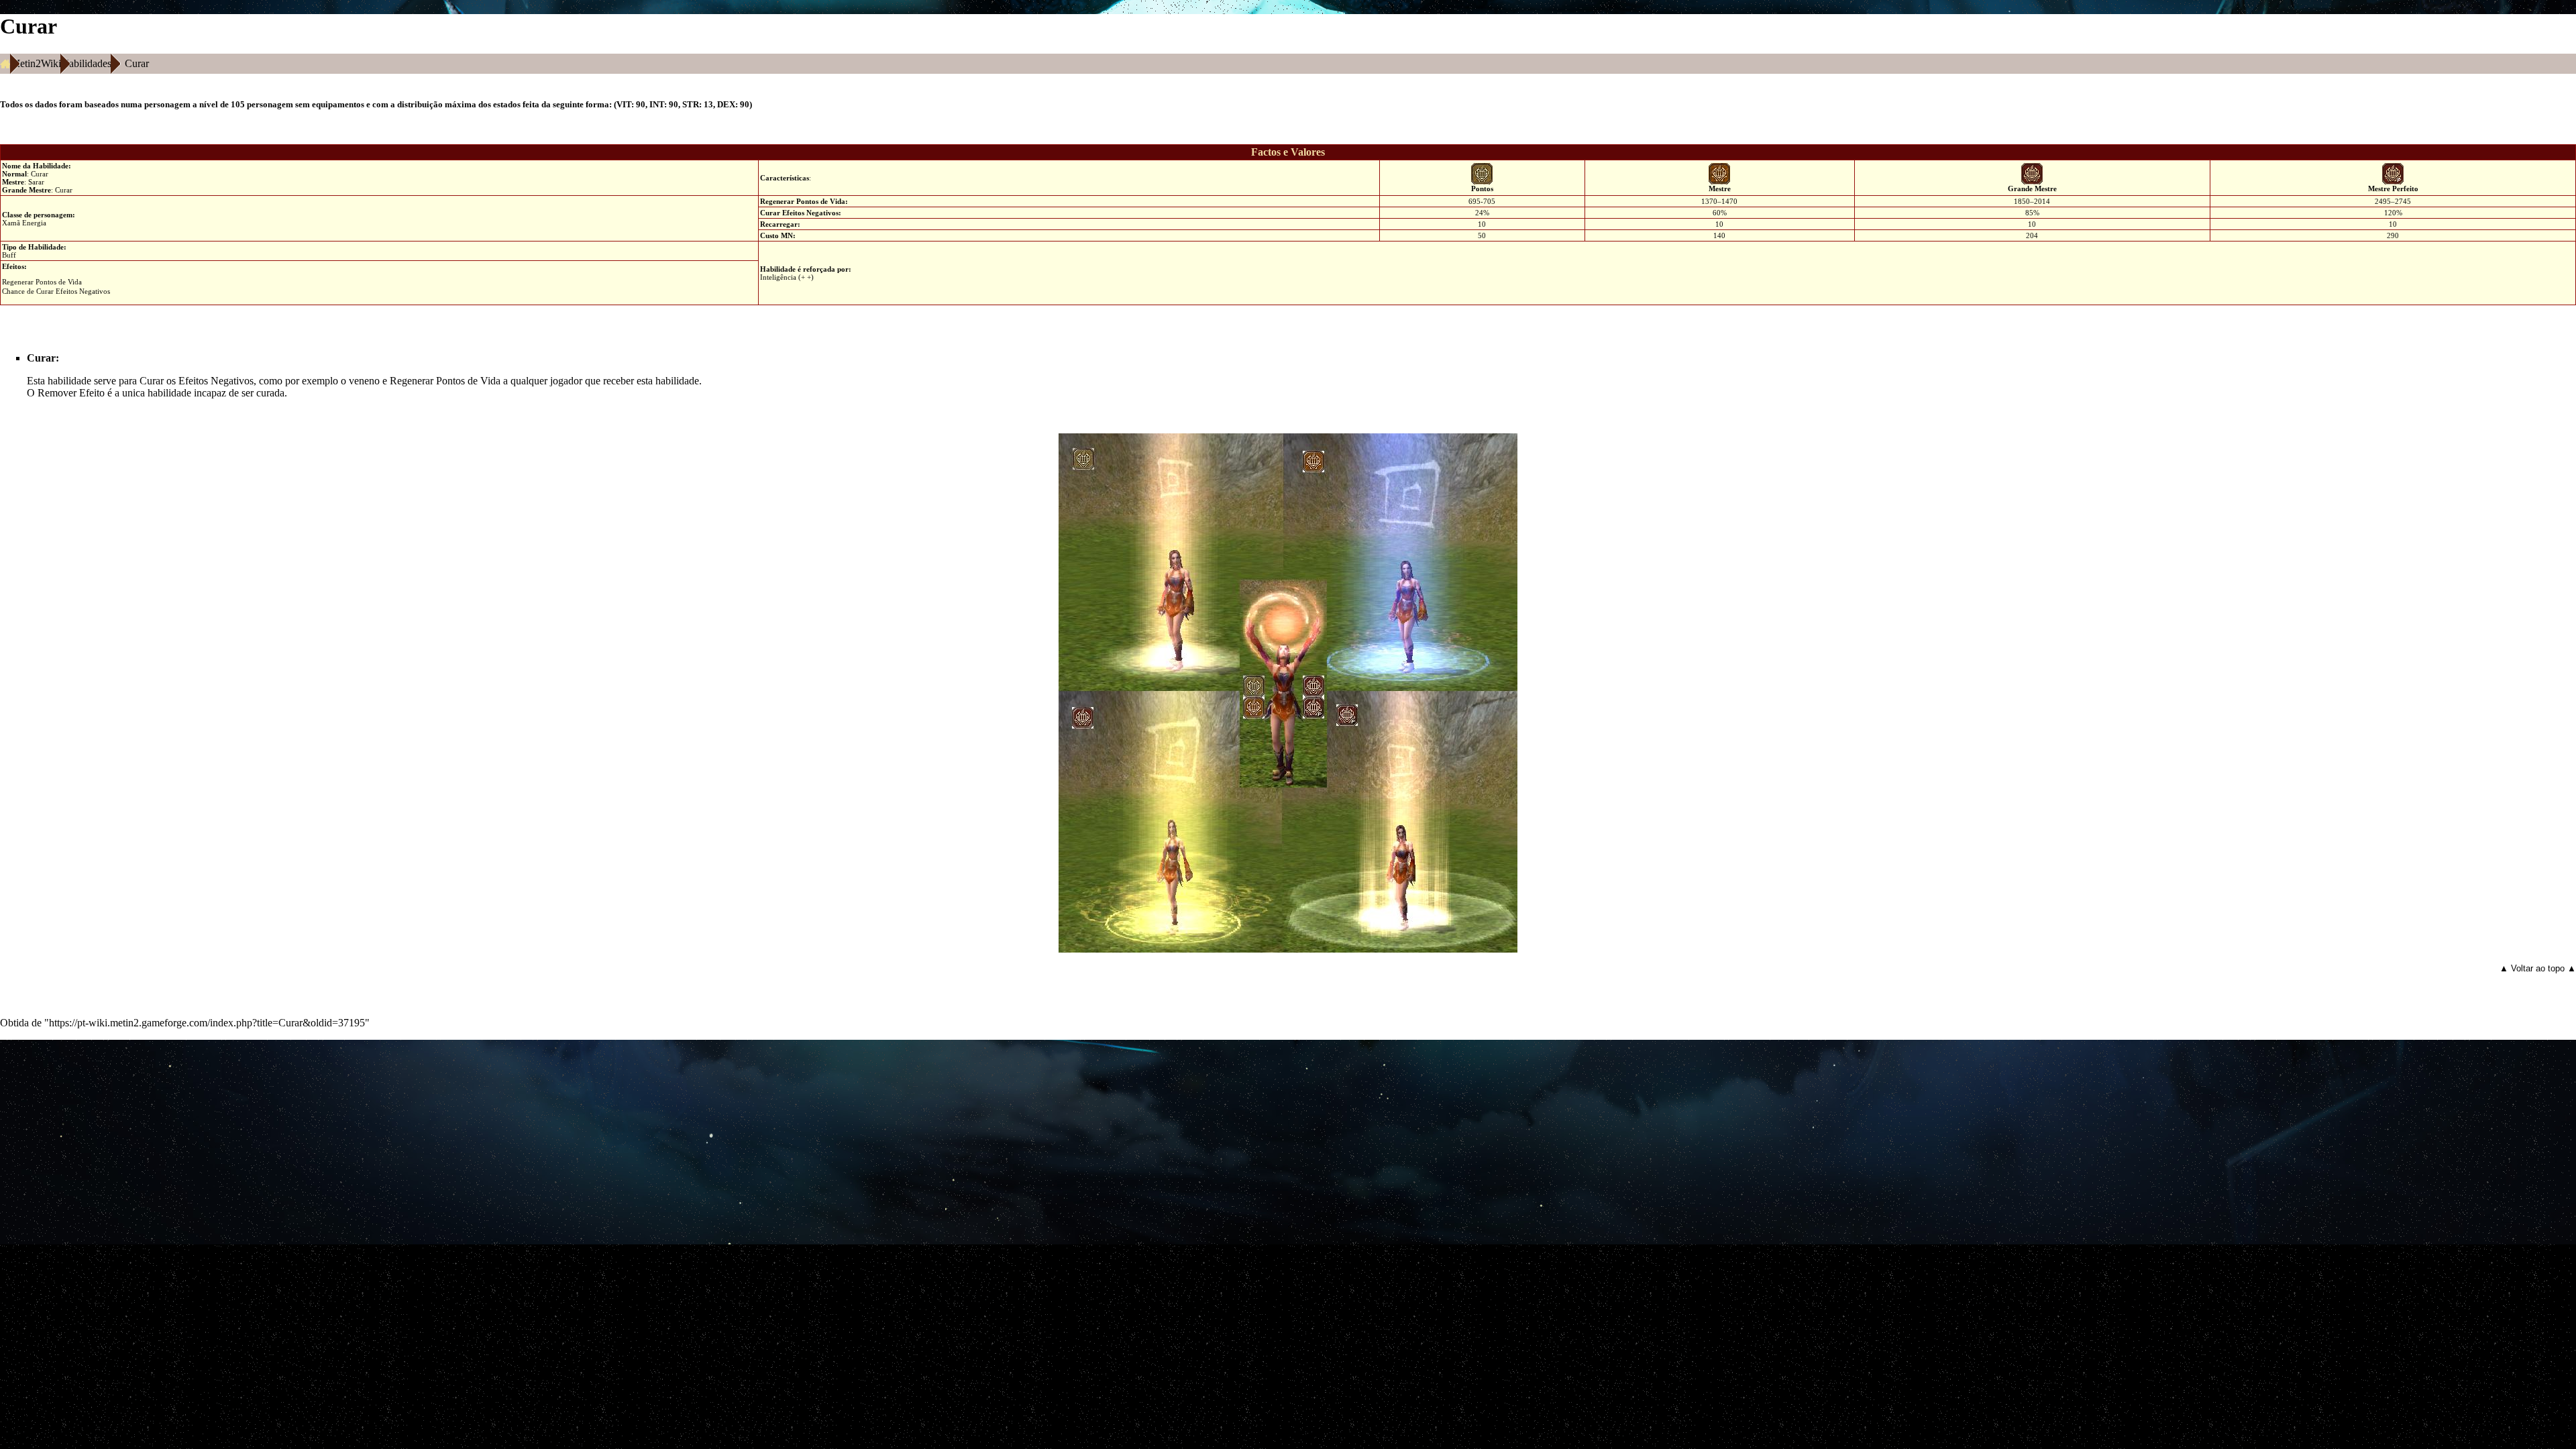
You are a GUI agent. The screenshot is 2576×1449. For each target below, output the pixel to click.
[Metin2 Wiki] (5, 64)
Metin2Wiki (36, 63)
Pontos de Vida (821, 201)
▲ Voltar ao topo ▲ (2538, 968)
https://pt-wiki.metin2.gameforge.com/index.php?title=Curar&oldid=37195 (207, 1023)
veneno (364, 381)
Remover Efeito (71, 393)
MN (787, 235)
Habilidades (86, 63)
